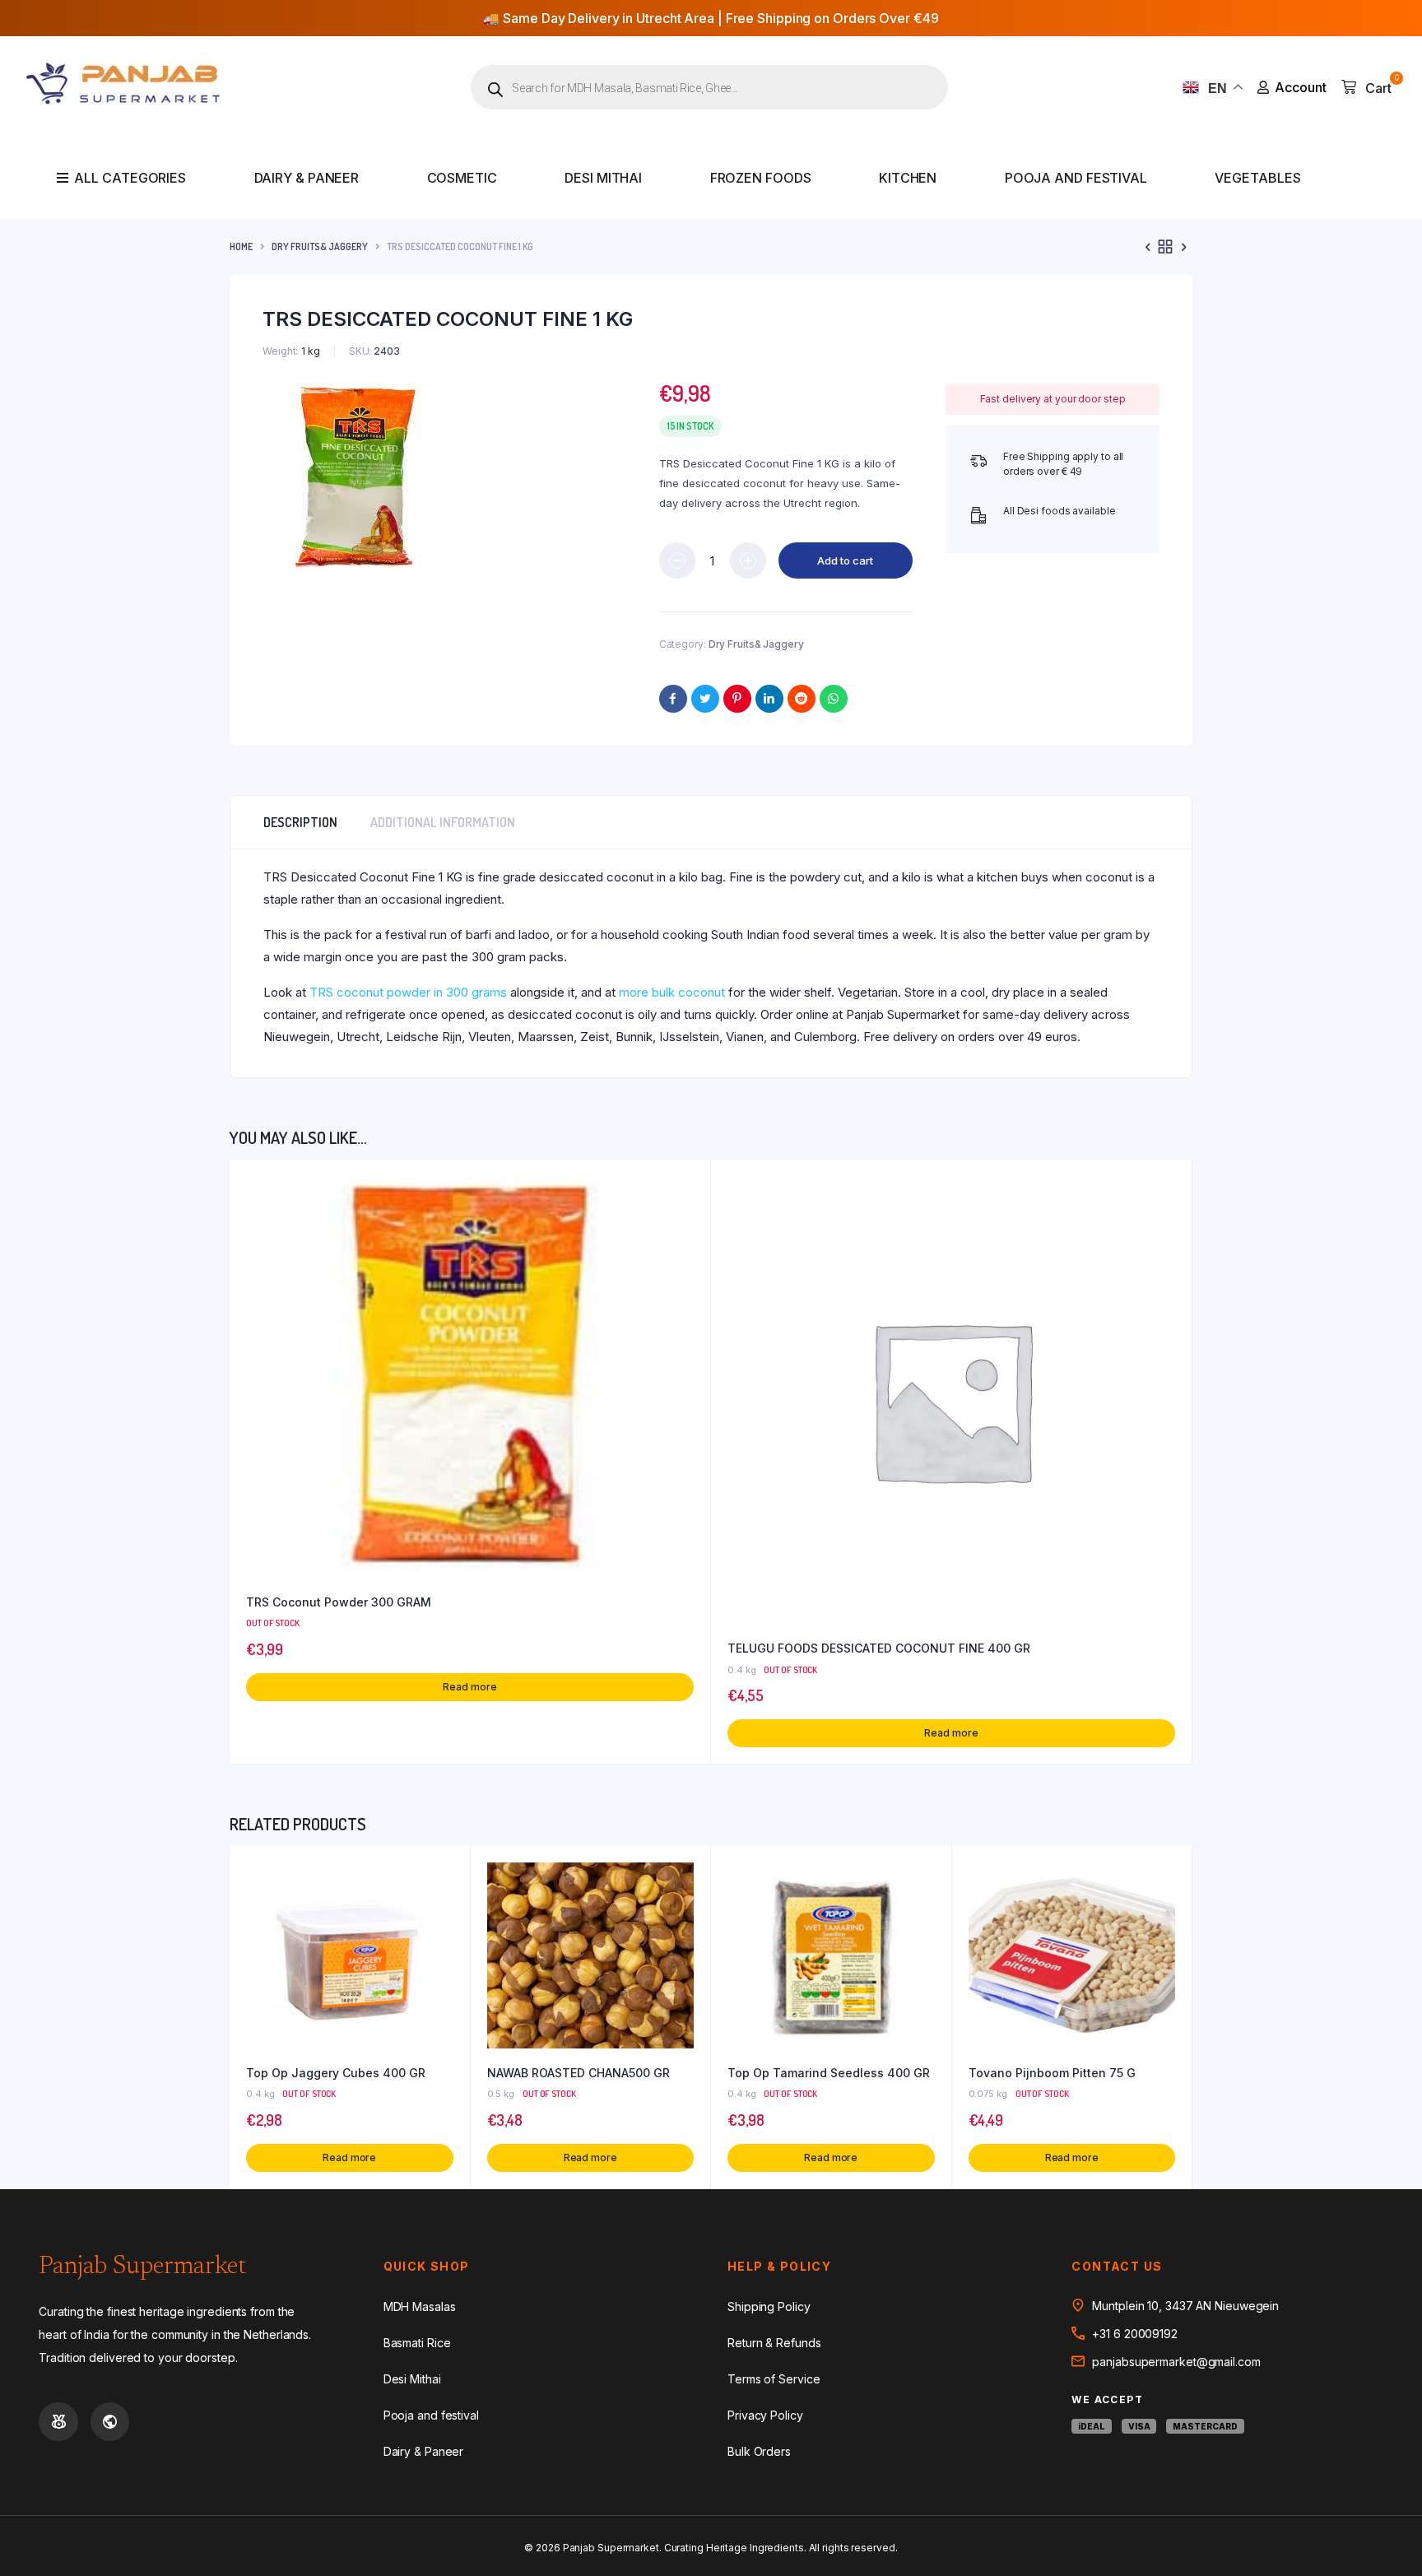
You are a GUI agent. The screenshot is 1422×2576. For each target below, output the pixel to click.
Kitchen (908, 178)
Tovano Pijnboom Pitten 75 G (1052, 2073)
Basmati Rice (417, 2343)
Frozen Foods (761, 178)
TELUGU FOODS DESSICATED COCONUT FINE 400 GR (879, 1648)
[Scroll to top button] (1385, 2539)
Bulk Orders (759, 2451)
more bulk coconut (672, 992)
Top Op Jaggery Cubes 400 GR (336, 2073)
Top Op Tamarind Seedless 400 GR (829, 2073)
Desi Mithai (603, 178)
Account (1301, 87)
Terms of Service (774, 2379)
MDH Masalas (420, 2306)
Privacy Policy (765, 2415)
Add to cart (845, 560)
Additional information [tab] (443, 822)
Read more (469, 1687)
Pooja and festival (1076, 178)
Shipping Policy (769, 2306)
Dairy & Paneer (307, 178)
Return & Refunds (774, 2343)
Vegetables (1257, 178)
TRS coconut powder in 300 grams (408, 992)
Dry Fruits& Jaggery (320, 246)
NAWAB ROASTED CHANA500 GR (579, 2073)
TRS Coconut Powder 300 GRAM (339, 1602)
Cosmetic (462, 178)
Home (241, 246)
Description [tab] (300, 822)
